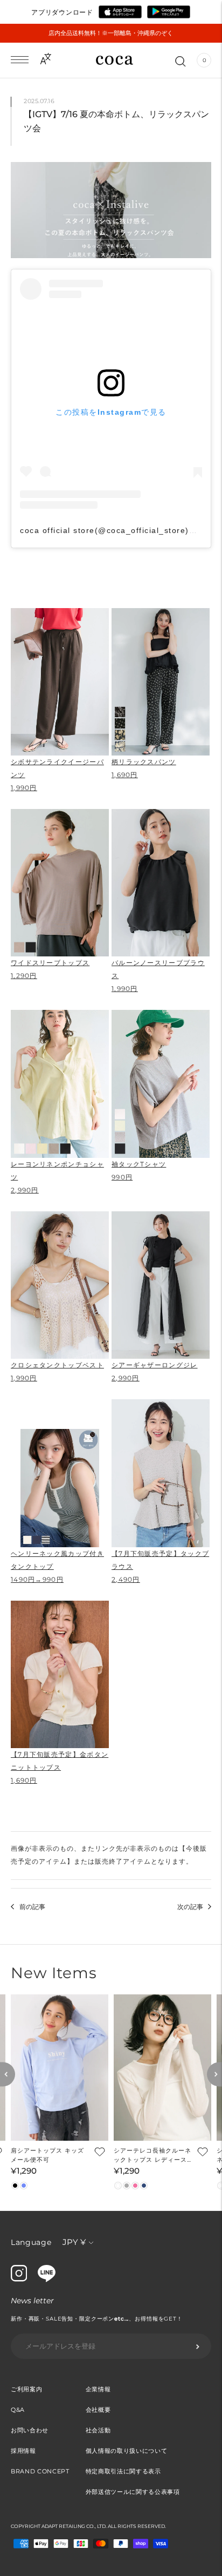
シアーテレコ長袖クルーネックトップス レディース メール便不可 (152, 2156)
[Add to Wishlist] (99, 2151)
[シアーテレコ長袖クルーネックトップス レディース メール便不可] (162, 2068)
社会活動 (98, 2430)
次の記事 (190, 1907)
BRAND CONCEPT (40, 2471)
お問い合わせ (30, 2430)
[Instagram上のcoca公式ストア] (19, 2279)
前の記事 (32, 1907)
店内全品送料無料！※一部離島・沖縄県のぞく (111, 33)
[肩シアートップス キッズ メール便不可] (60, 2068)
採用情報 (23, 2451)
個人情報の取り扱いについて (127, 2451)
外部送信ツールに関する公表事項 (133, 2492)
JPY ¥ (74, 2242)
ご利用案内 (26, 2389)
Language (31, 2242)
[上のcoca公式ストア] (47, 2280)
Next (214, 2075)
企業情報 (98, 2389)
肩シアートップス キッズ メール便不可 (47, 2155)
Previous (8, 2075)
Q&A (18, 2410)
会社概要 (98, 2410)
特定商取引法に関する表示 (123, 2471)
